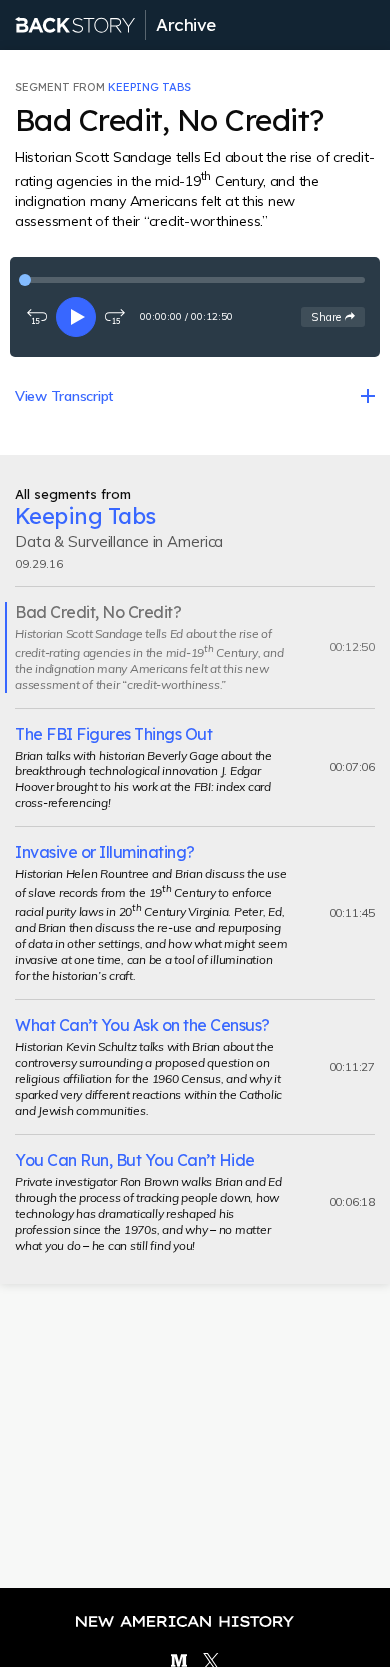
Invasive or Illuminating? (105, 852)
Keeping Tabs (149, 87)
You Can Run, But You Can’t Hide (135, 1160)
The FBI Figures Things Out (113, 734)
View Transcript (64, 396)
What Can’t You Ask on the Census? (142, 1025)
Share (337, 316)
